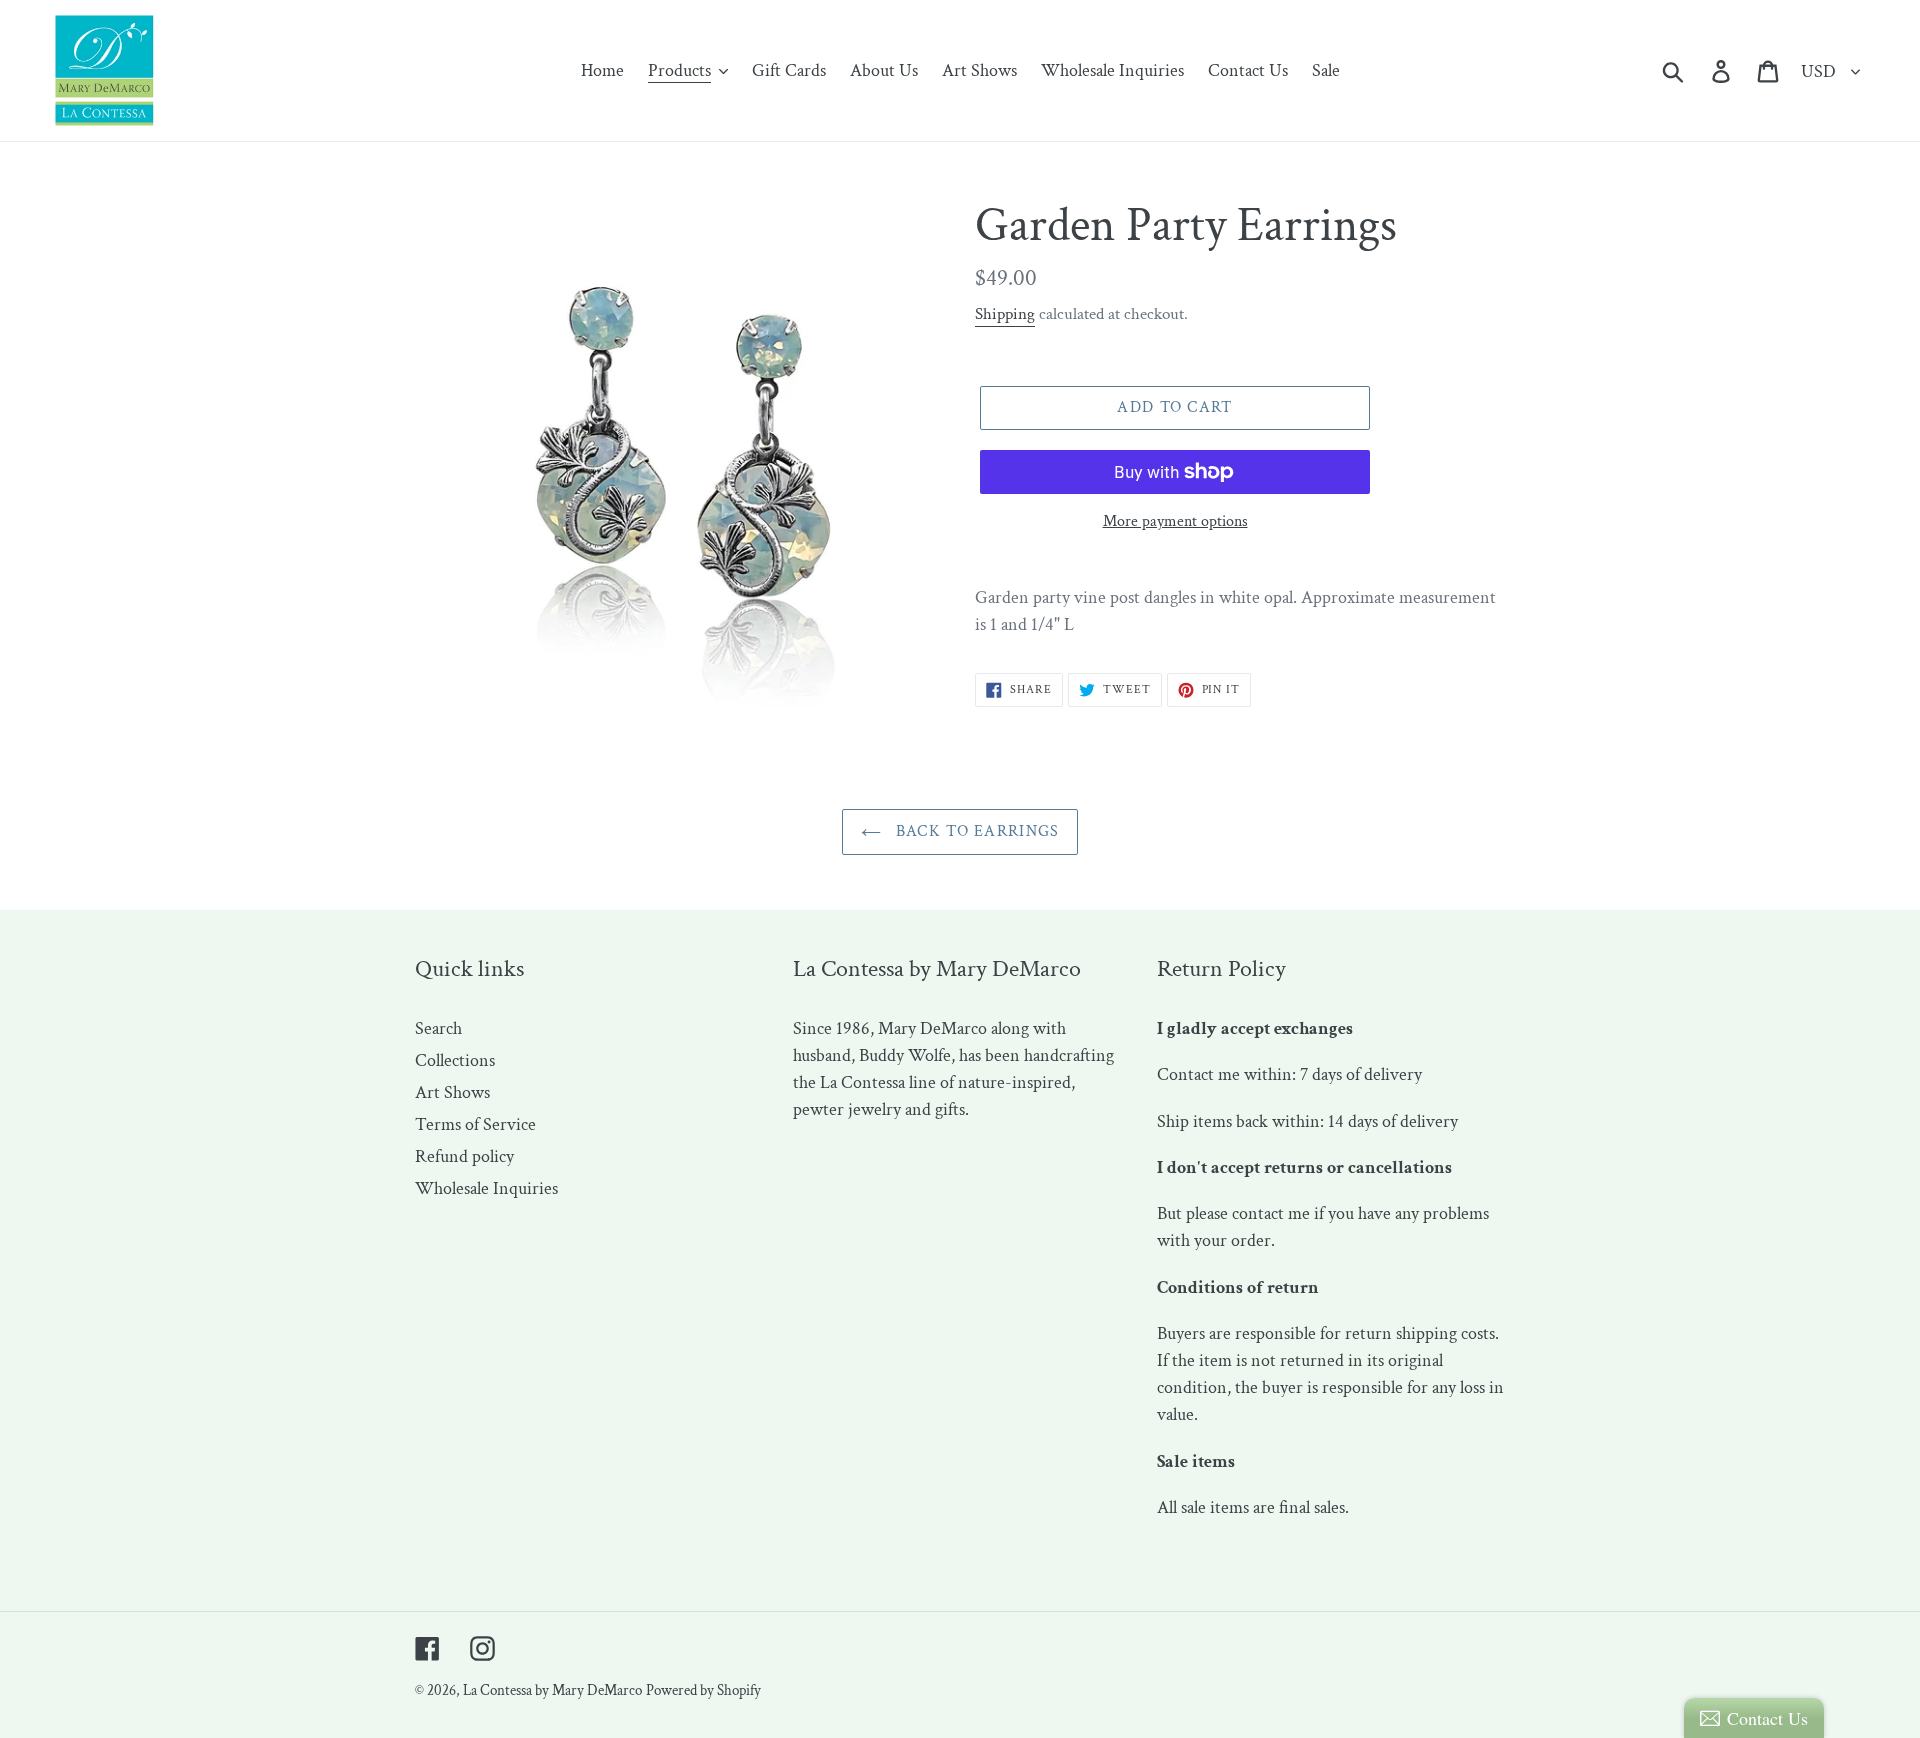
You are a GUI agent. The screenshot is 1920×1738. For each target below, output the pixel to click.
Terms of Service (475, 1124)
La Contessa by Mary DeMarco (552, 1690)
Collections (455, 1060)
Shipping (1005, 314)
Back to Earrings (975, 831)
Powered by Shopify (703, 1690)
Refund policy (464, 1156)
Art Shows (452, 1092)
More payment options (1175, 521)
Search (438, 1028)
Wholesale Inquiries (486, 1188)
